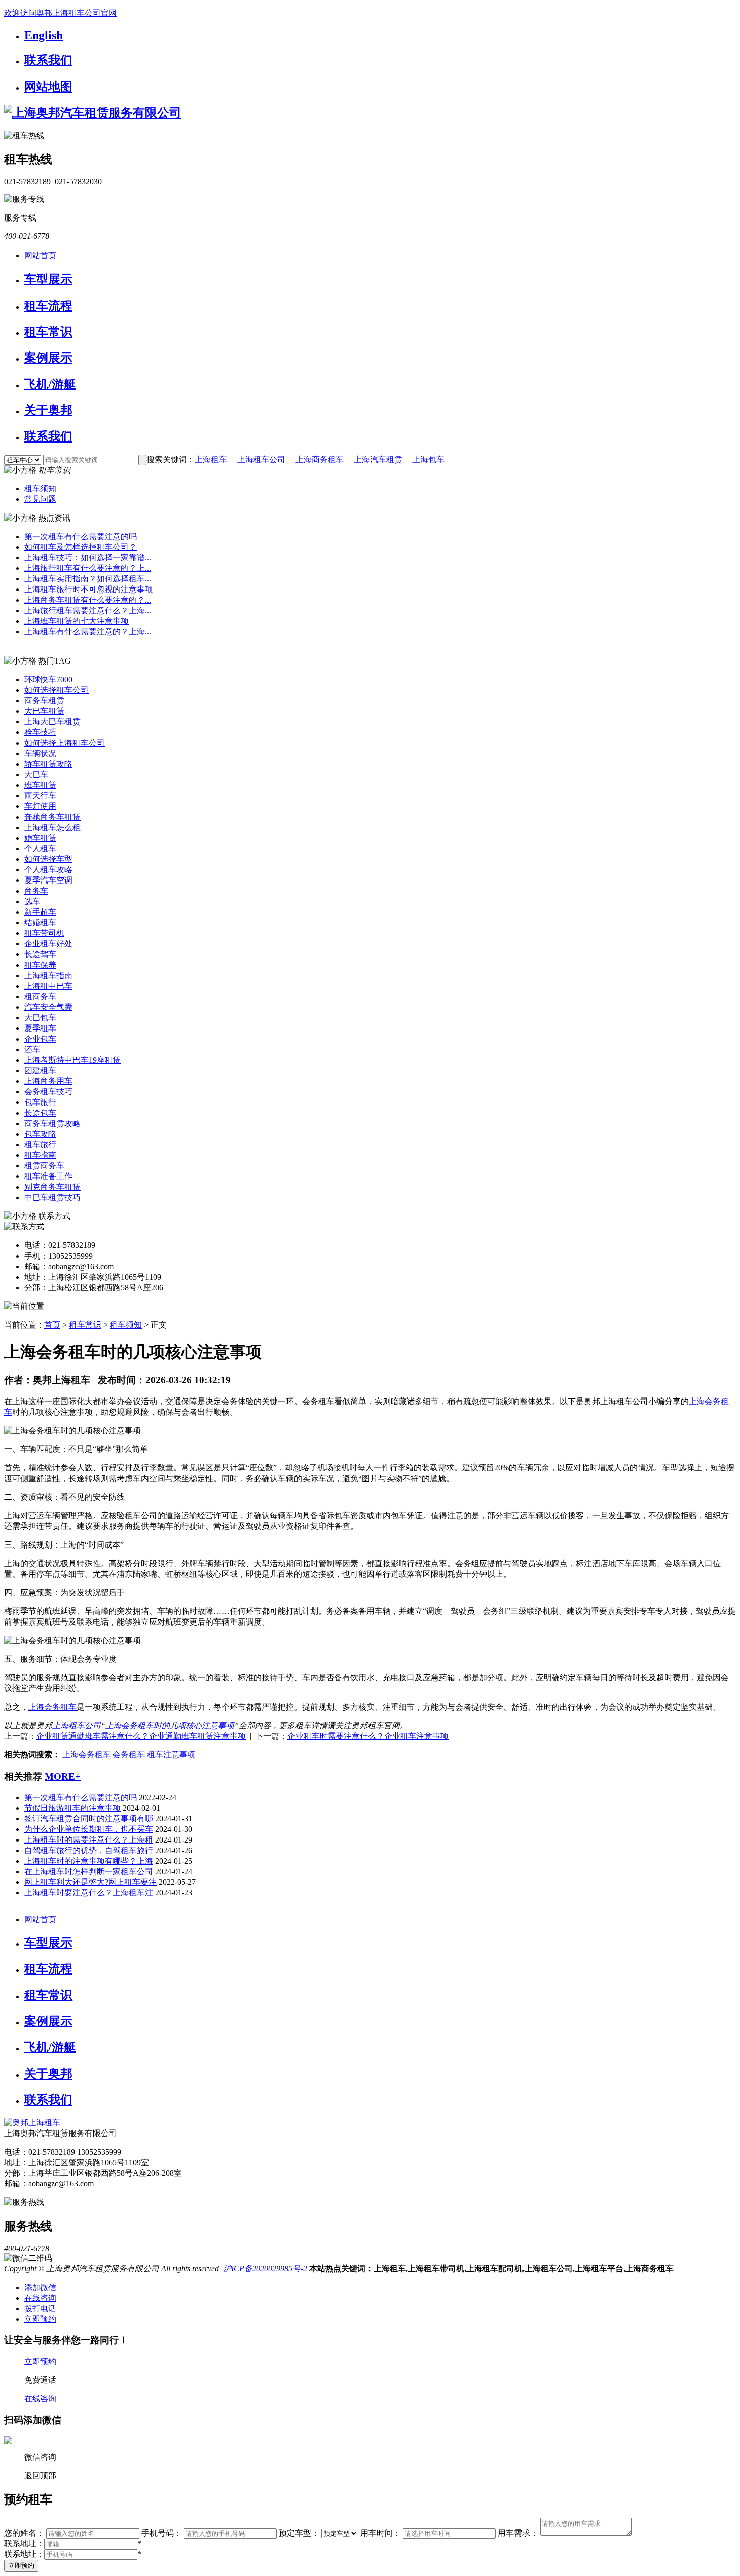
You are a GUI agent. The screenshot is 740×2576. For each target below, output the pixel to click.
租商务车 (40, 997)
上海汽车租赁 (378, 459)
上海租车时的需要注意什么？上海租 (89, 1840)
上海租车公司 (261, 459)
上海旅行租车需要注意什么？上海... (88, 610)
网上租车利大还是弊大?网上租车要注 (90, 1882)
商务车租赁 (44, 701)
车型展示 (48, 279)
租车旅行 (40, 1145)
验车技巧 (40, 732)
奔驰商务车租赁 (52, 817)
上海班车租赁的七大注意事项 (77, 621)
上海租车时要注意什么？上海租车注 (89, 1893)
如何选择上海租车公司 (64, 743)
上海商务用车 (48, 1081)
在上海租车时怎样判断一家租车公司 (89, 1871)
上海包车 (428, 459)
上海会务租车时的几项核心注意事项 (170, 1725)
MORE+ (63, 1776)
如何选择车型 (48, 859)
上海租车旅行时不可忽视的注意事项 (89, 589)
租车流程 (48, 306)
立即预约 (21, 2566)
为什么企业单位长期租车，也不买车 (89, 1829)
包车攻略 (40, 1134)
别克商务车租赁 (52, 1187)
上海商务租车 (320, 459)
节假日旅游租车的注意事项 (72, 1808)
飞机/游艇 (50, 384)
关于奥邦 (48, 410)
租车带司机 (44, 933)
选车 (32, 901)
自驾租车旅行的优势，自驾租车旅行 (89, 1850)
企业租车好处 (48, 944)
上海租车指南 (48, 975)
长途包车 (40, 1113)
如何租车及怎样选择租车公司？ (81, 547)
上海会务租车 (52, 1707)
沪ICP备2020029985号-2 (265, 2269)
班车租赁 (40, 785)
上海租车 (211, 459)
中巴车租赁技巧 (52, 1197)
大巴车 (36, 775)
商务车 (36, 891)
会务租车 (129, 1755)
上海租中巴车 (48, 986)
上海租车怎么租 (52, 827)
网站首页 (40, 255)
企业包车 (40, 1039)
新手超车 (40, 912)
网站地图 (48, 87)
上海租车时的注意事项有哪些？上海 (89, 1861)
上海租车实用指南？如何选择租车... (88, 579)
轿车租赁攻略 (48, 764)
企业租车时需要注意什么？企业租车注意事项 (368, 1736)
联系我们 (48, 60)
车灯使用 (40, 806)
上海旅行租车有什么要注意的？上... (88, 568)
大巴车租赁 (44, 711)
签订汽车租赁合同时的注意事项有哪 (89, 1819)
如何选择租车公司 (56, 690)
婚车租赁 (40, 838)
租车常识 (48, 332)
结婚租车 (40, 923)
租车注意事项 (171, 1755)
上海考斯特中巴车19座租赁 (72, 1060)
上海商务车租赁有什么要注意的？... (88, 600)
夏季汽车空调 (48, 880)
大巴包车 (40, 1018)
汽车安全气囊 (48, 1007)
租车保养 (40, 965)
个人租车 (40, 849)
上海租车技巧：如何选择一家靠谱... (88, 558)
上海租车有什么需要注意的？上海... (88, 632)
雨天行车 (40, 796)
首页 (52, 1325)
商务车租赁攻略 (52, 1123)
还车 (32, 1049)
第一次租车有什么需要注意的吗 (81, 536)
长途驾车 (40, 954)
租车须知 (40, 489)
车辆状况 (40, 753)
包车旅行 (40, 1102)
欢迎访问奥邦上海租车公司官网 (60, 13)
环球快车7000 (48, 679)
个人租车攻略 (48, 870)
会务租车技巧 (48, 1092)
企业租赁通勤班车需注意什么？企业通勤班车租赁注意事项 (141, 1736)
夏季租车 (40, 1028)
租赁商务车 (44, 1166)
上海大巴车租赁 (52, 722)
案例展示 (48, 358)
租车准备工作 (48, 1176)
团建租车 (40, 1071)
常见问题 (40, 499)
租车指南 (40, 1155)
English (44, 35)
